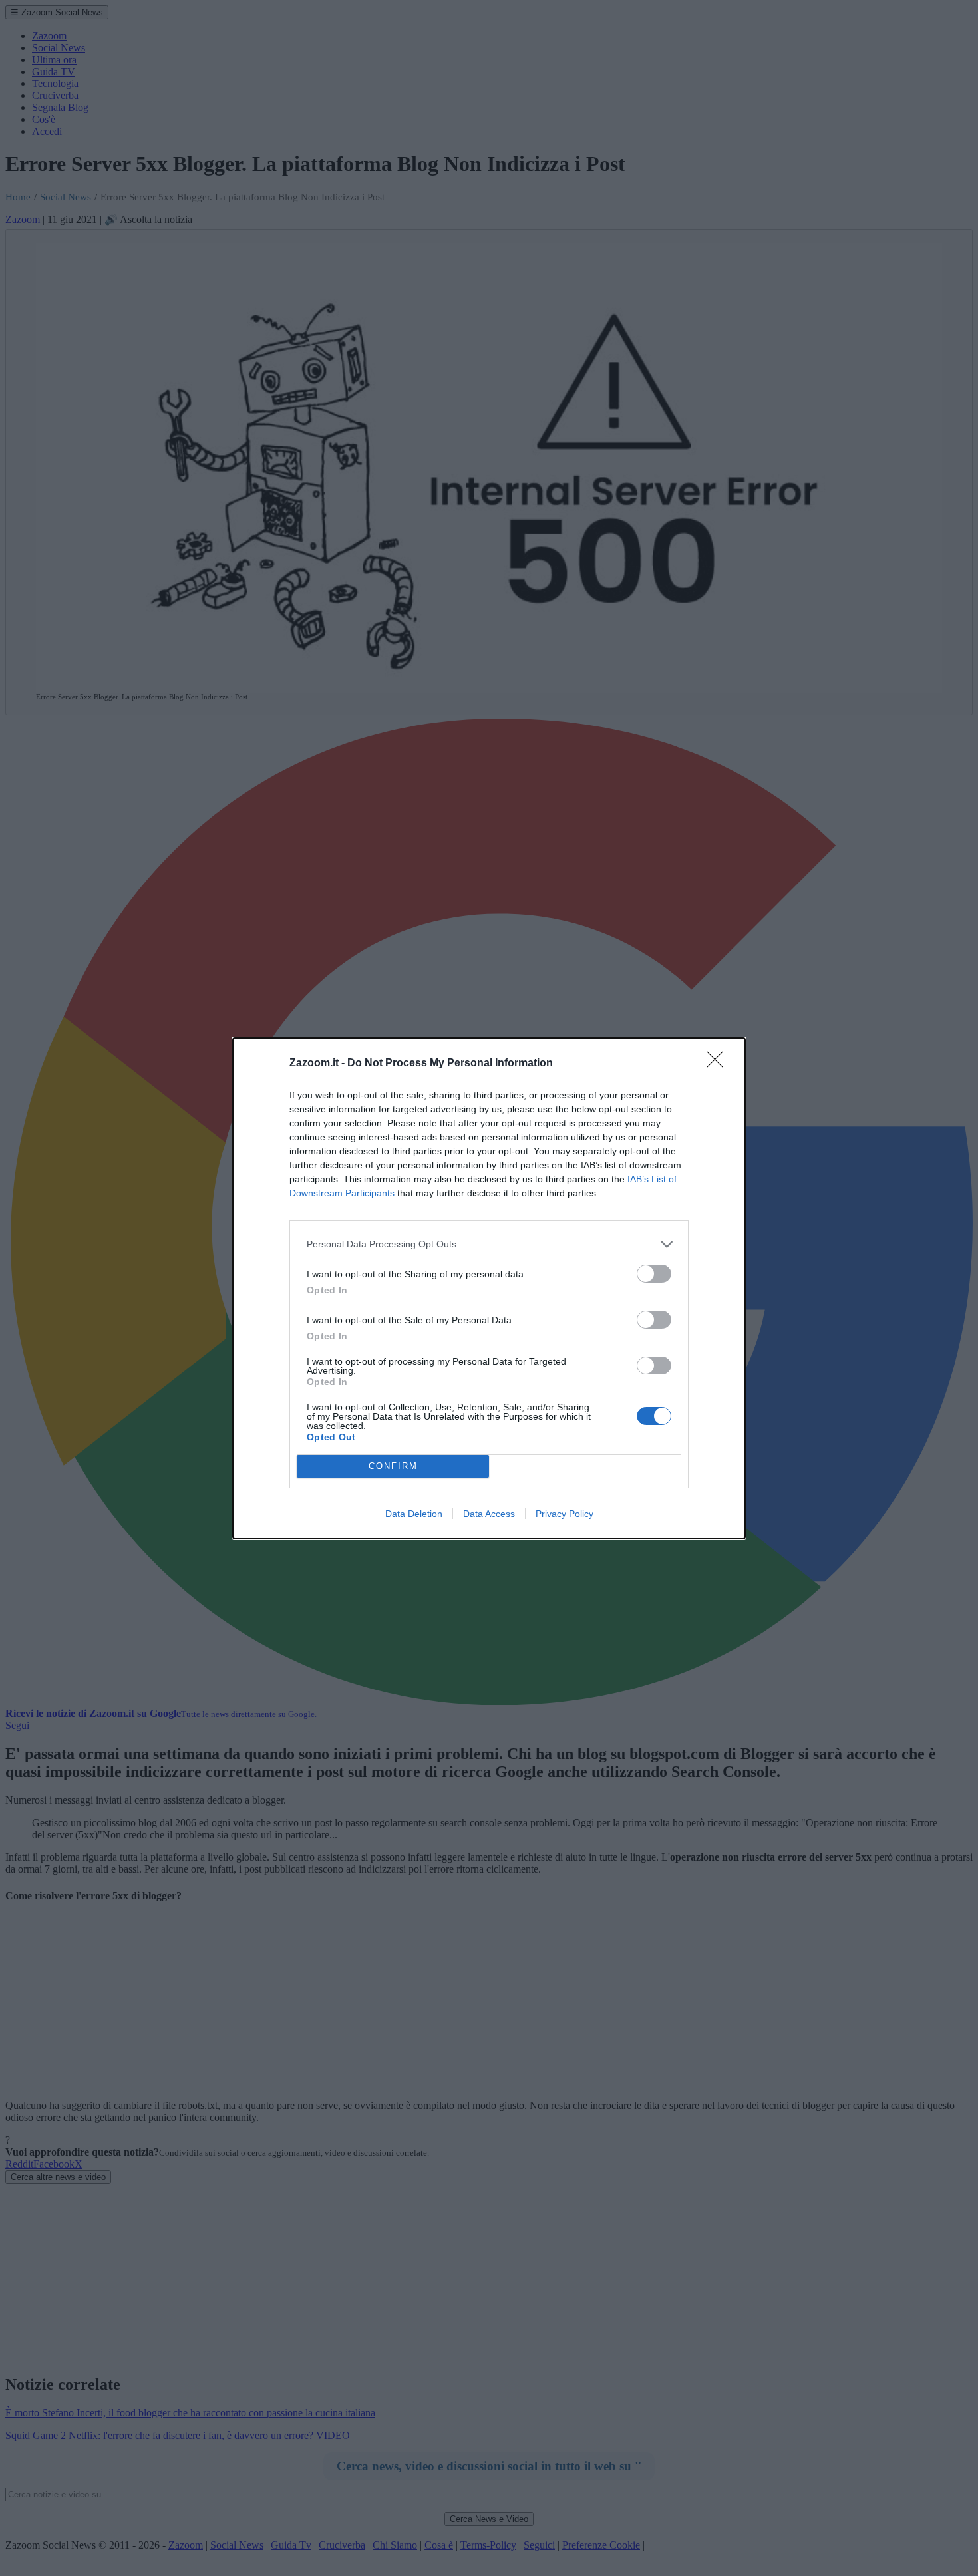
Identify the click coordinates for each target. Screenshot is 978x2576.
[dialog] (489, 1288)
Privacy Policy (565, 1514)
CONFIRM (393, 1466)
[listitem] (489, 1244)
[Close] (719, 1064)
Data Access (489, 1514)
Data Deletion (414, 1514)
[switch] (654, 1274)
